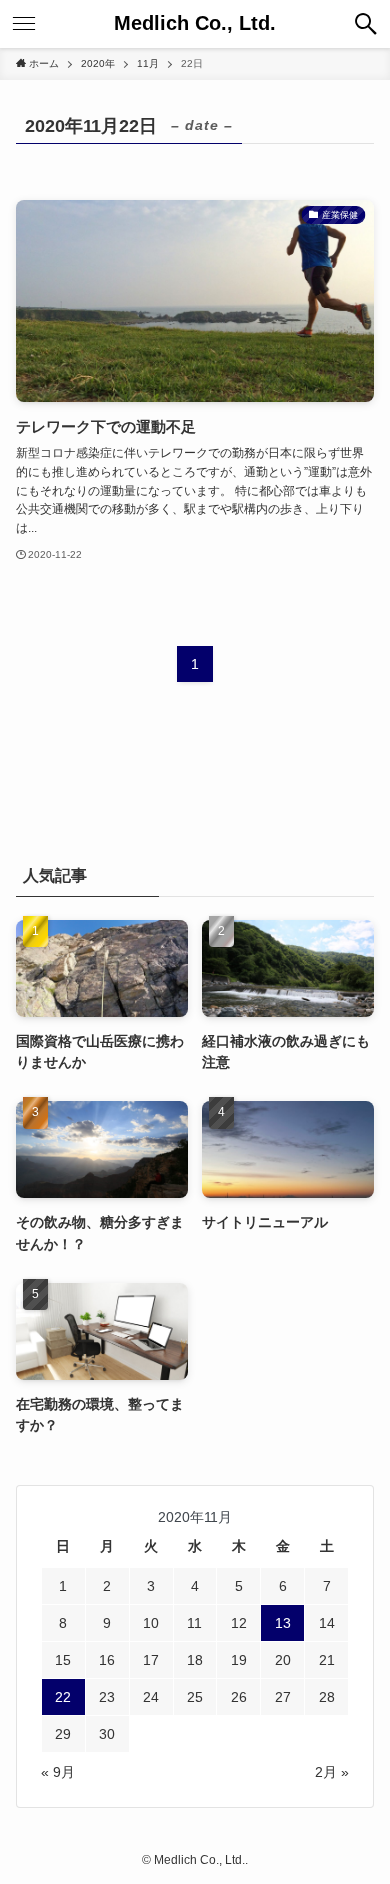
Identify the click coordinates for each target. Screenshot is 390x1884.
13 (283, 1623)
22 (63, 1697)
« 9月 (58, 1772)
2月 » (332, 1772)
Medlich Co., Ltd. (195, 24)
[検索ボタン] (366, 24)
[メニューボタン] (24, 24)
